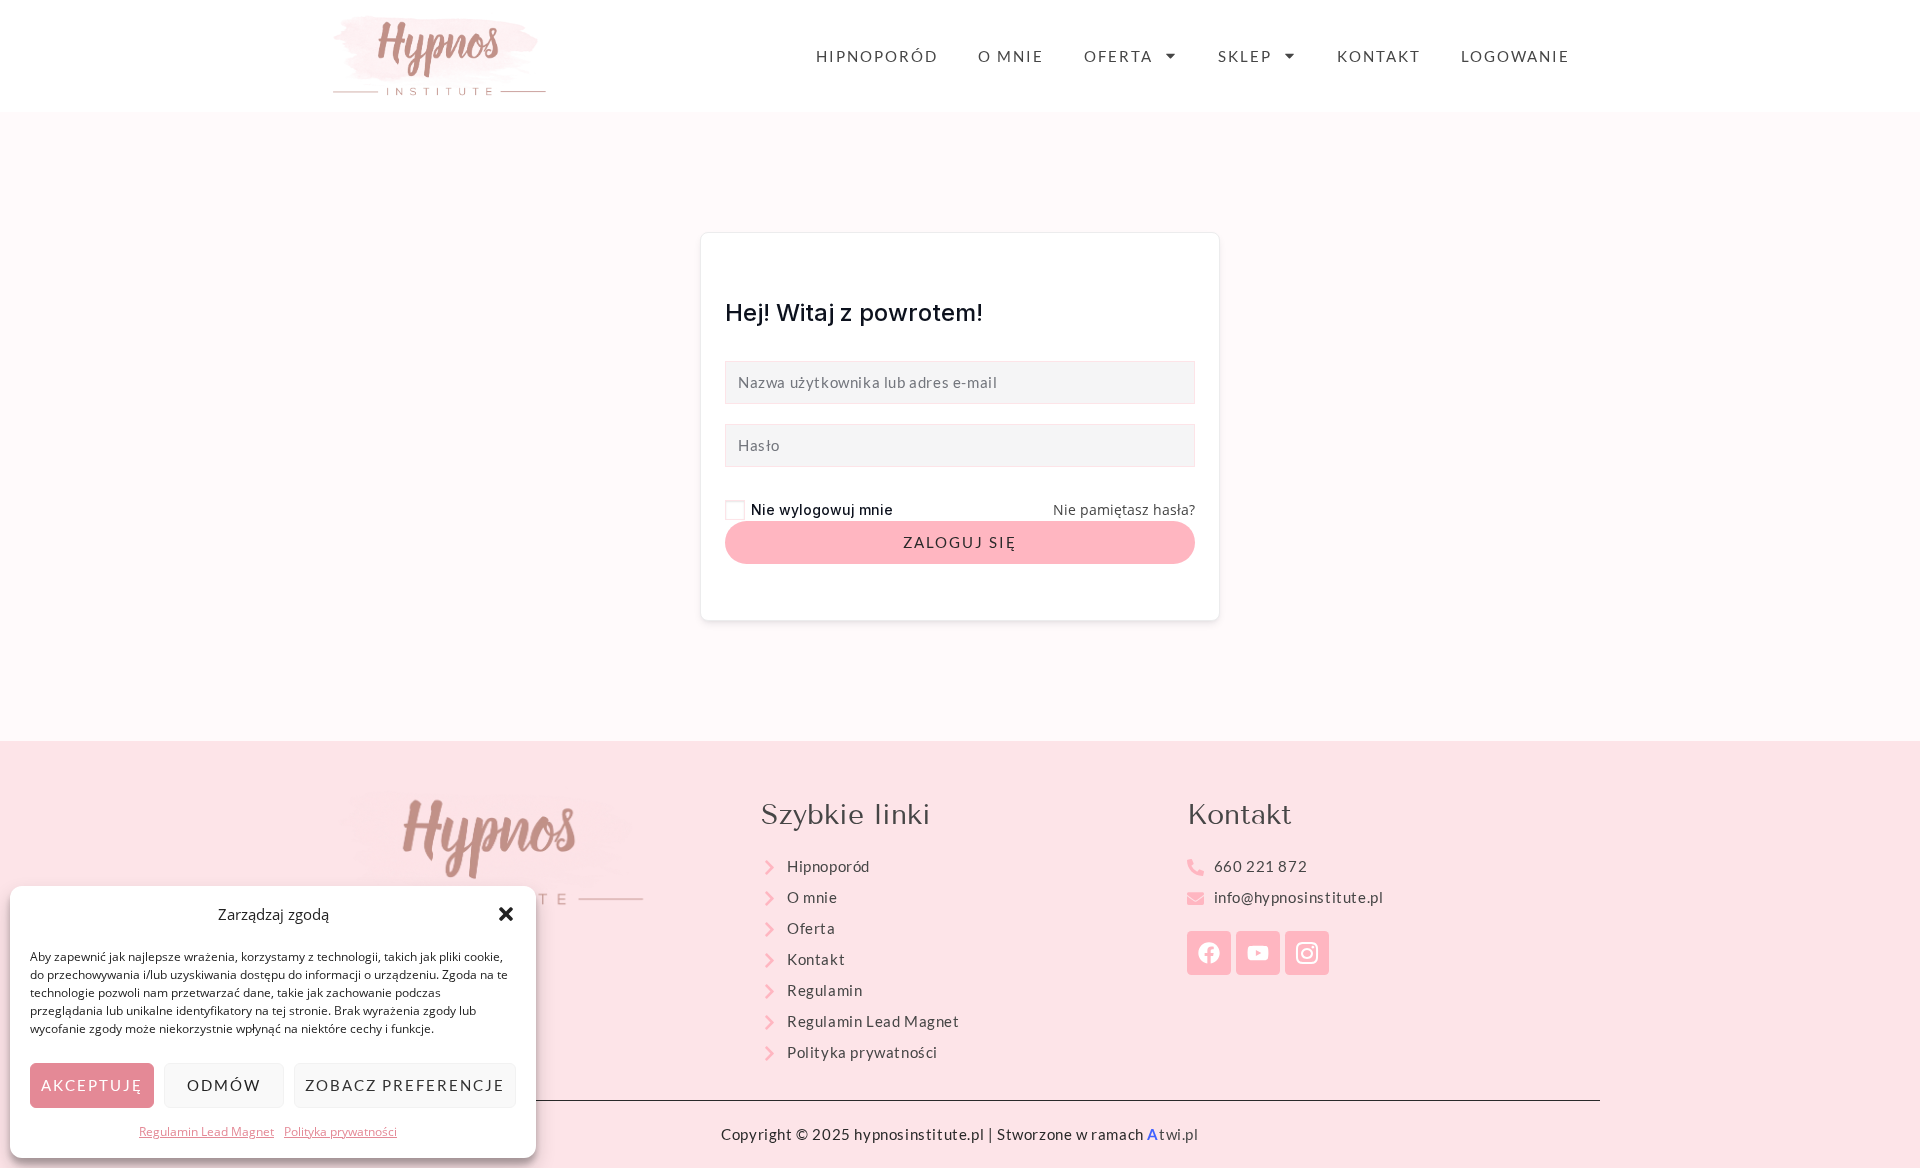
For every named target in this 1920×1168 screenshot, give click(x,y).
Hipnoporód (877, 56)
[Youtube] (1258, 953)
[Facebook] (1209, 953)
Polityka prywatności (340, 1131)
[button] (506, 914)
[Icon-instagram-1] (1307, 953)
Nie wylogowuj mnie (822, 509)
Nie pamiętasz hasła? (1124, 509)
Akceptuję (92, 1085)
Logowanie (1515, 56)
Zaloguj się (960, 542)
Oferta (1118, 56)
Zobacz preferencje (405, 1085)
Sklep (1245, 56)
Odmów (224, 1085)
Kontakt (1379, 56)
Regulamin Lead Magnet (206, 1131)
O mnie (1011, 56)
